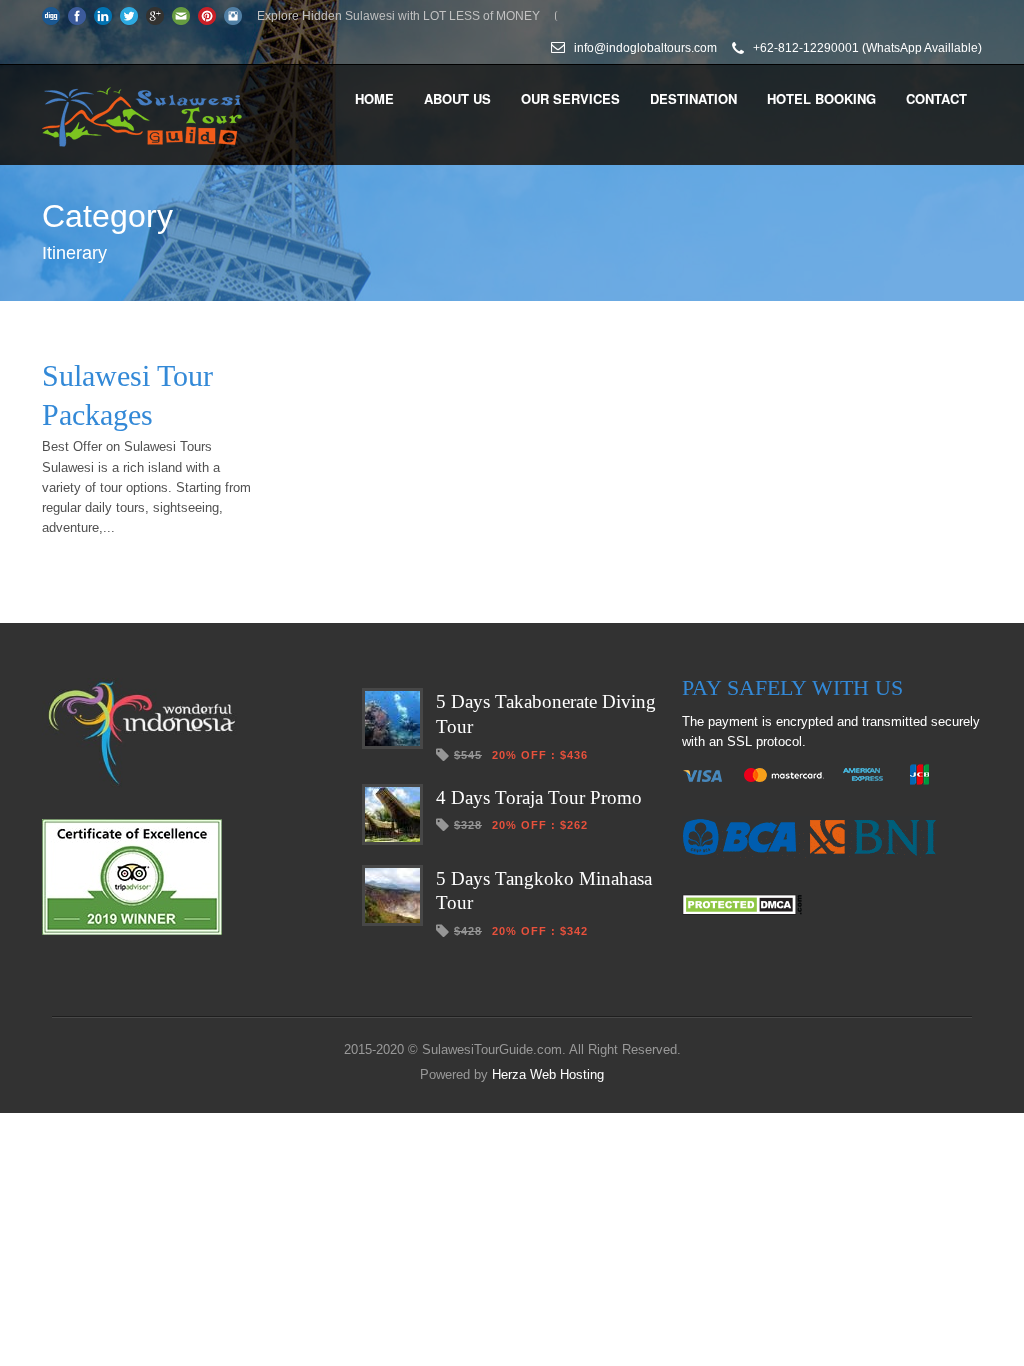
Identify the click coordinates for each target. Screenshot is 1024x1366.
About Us (457, 98)
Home (374, 98)
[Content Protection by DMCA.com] (742, 910)
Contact (936, 98)
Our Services (570, 98)
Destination (693, 98)
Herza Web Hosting (548, 1074)
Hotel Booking (821, 98)
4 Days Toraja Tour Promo (539, 797)
